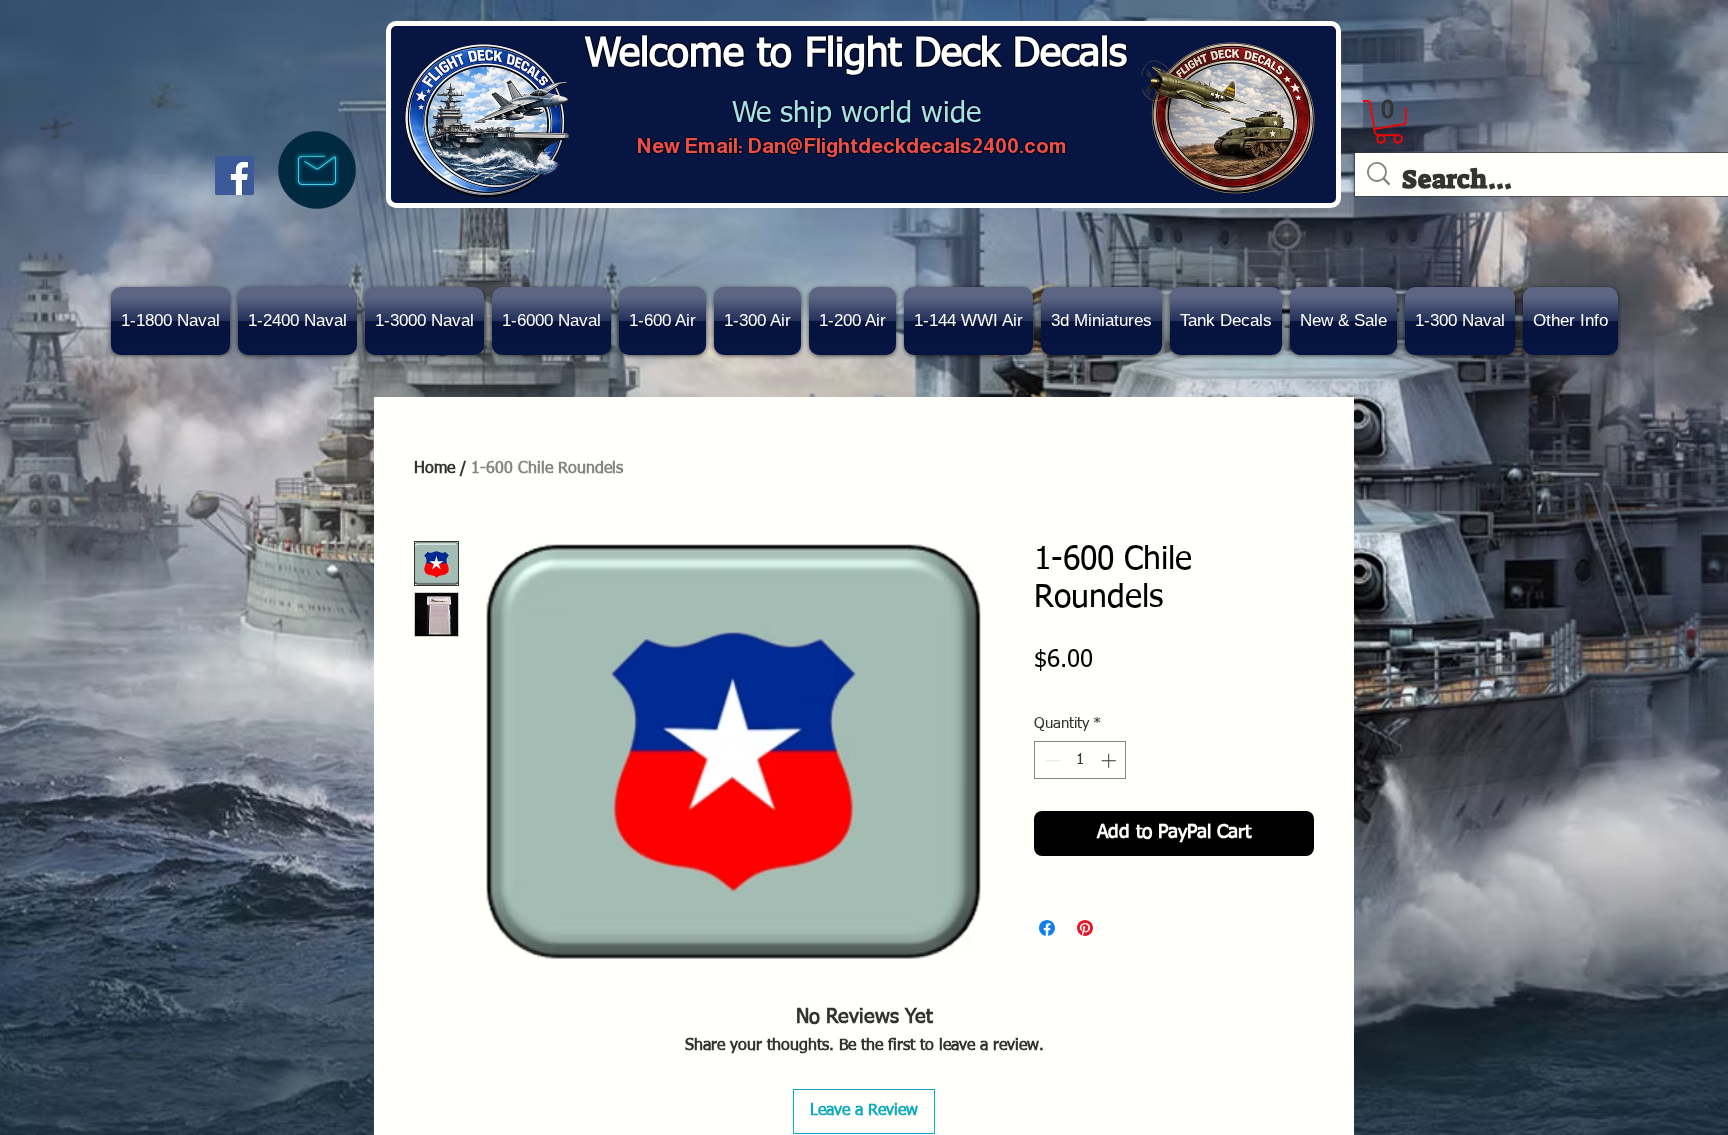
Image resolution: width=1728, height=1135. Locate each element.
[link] (1389, 122)
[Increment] (1110, 760)
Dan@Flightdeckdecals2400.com (907, 145)
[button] (1343, 321)
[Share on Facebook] (1047, 928)
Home (434, 469)
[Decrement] (1050, 760)
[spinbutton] (1080, 760)
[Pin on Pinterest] (1085, 928)
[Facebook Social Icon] (234, 175)
